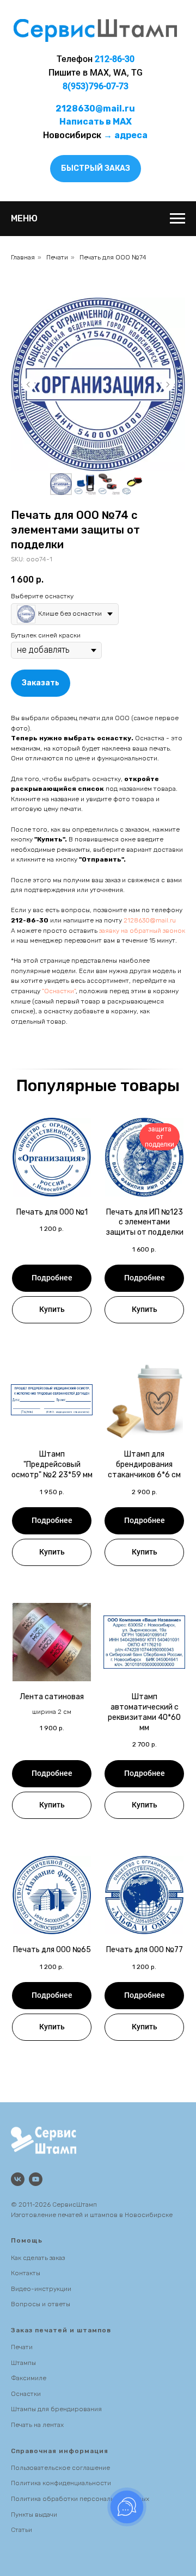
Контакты (26, 2273)
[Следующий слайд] (168, 385)
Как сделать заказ (38, 2258)
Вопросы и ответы (41, 2304)
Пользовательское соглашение (60, 2468)
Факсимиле (29, 2378)
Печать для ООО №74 (113, 257)
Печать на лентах (37, 2425)
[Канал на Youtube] (36, 2179)
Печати (57, 257)
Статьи (22, 2530)
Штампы (23, 2363)
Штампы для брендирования (56, 2409)
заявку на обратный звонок (142, 931)
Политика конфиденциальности (61, 2483)
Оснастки (26, 2394)
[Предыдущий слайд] (28, 385)
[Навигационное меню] (177, 219)
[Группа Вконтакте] (18, 2179)
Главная (23, 257)
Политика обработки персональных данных (80, 2499)
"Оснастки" (59, 991)
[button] (96, 169)
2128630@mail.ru (150, 920)
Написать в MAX (96, 122)
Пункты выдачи (34, 2515)
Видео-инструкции (41, 2289)
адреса (131, 135)
